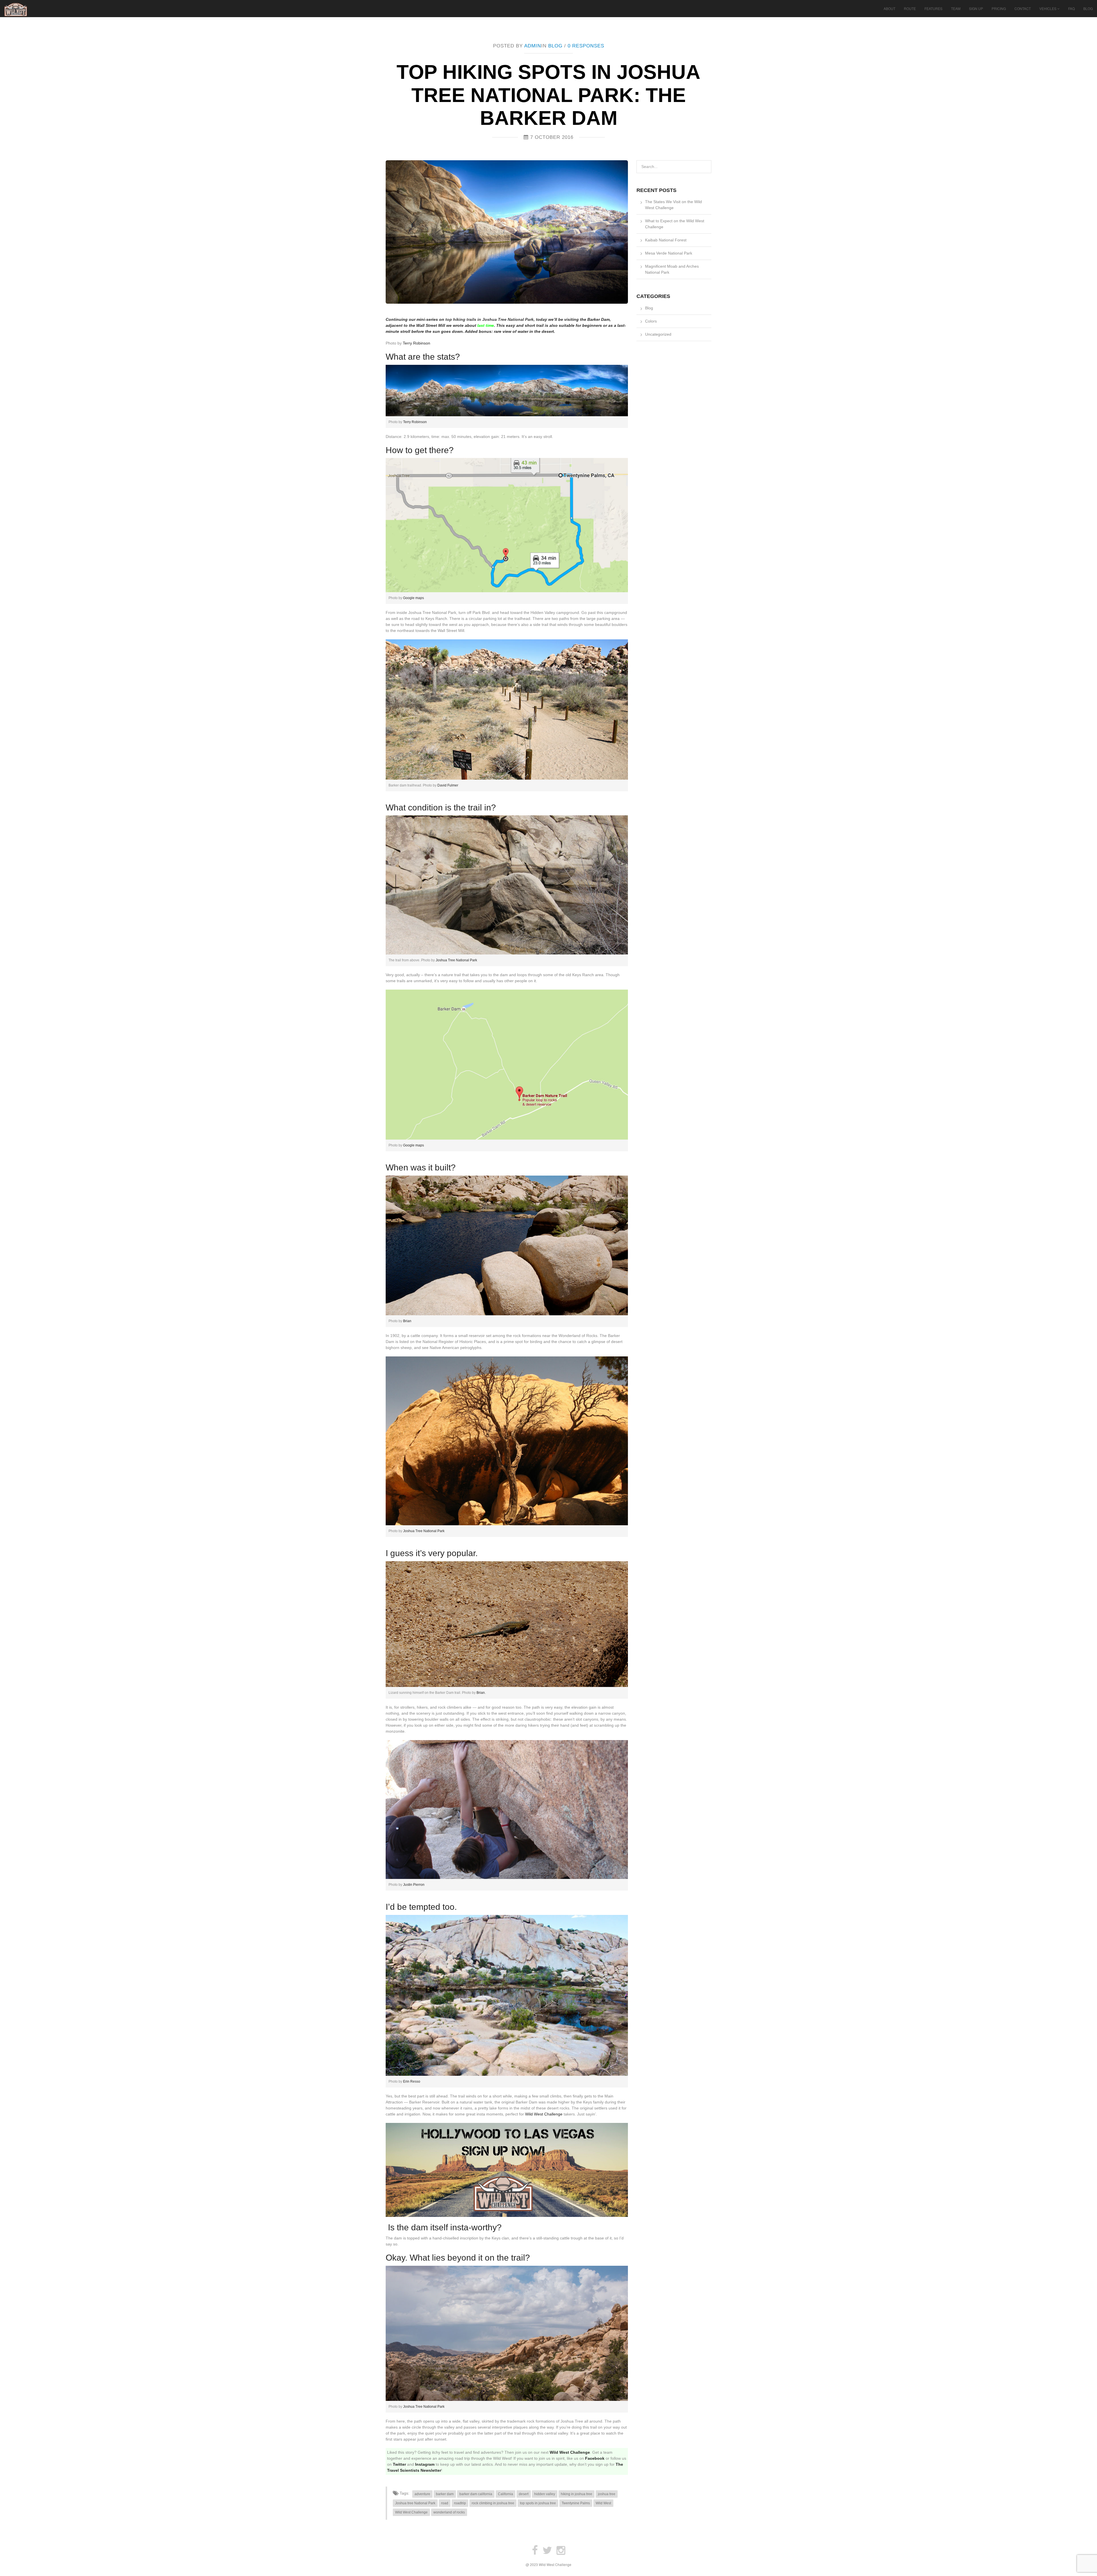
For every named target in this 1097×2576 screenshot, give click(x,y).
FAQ (1071, 8)
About (889, 8)
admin (533, 46)
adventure (422, 2494)
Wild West (603, 2503)
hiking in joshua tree (576, 2494)
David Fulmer (448, 785)
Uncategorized (658, 334)
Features (933, 8)
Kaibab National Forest (666, 240)
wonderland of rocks (449, 2512)
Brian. (481, 1693)
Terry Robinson (417, 343)
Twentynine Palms (576, 2503)
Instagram (425, 2464)
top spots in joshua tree (538, 2503)
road (445, 2503)
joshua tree (607, 2494)
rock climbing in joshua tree (493, 2503)
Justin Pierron (414, 1885)
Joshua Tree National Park (456, 960)
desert (524, 2494)
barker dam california (476, 2494)
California (506, 2494)
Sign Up (976, 8)
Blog (1088, 8)
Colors (651, 321)
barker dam (445, 2494)
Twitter (399, 2464)
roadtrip (460, 2503)
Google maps (414, 598)
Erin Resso (411, 2081)
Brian (407, 1321)
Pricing (999, 8)
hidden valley (545, 2494)
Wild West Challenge (544, 2114)
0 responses (586, 46)
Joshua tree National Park (415, 2503)
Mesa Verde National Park (669, 253)
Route (910, 8)
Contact (1023, 8)
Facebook (595, 2458)
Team (956, 8)
